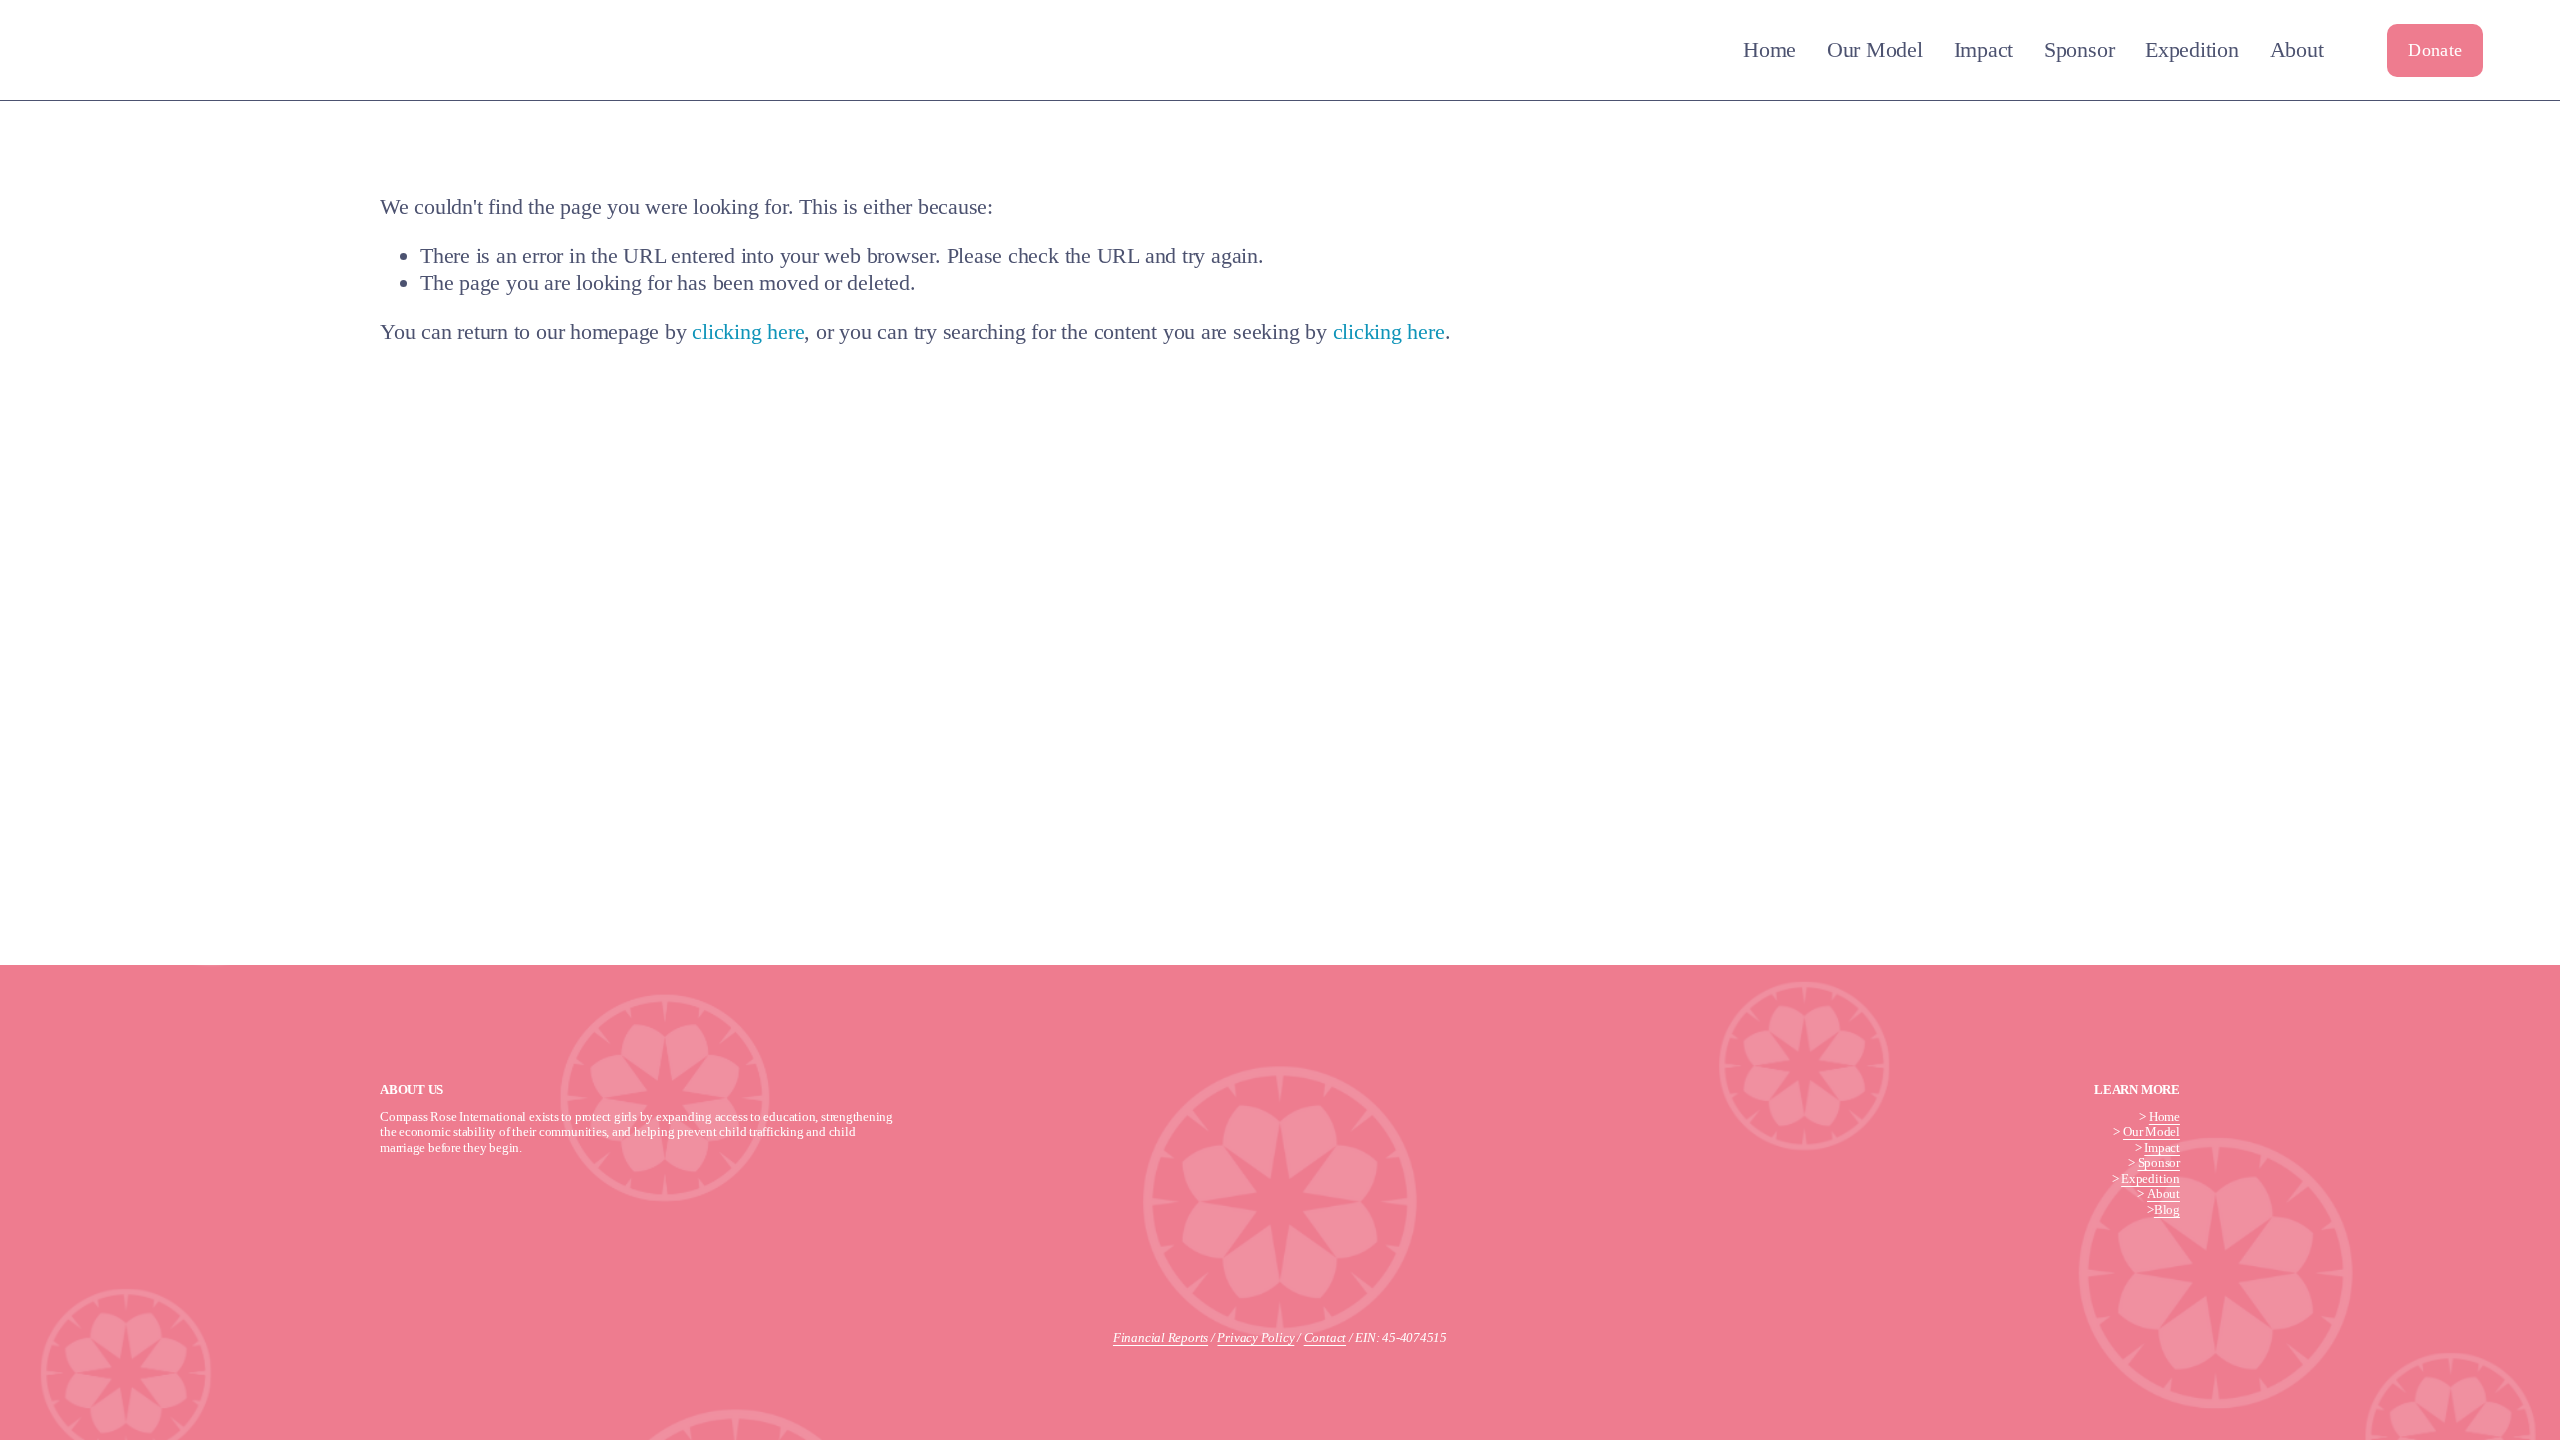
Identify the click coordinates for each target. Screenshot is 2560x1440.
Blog (2167, 1209)
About (2297, 49)
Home (1769, 49)
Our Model (1875, 49)
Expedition (2192, 49)
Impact (1984, 49)
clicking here (748, 331)
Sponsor (2079, 49)
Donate (2435, 50)
